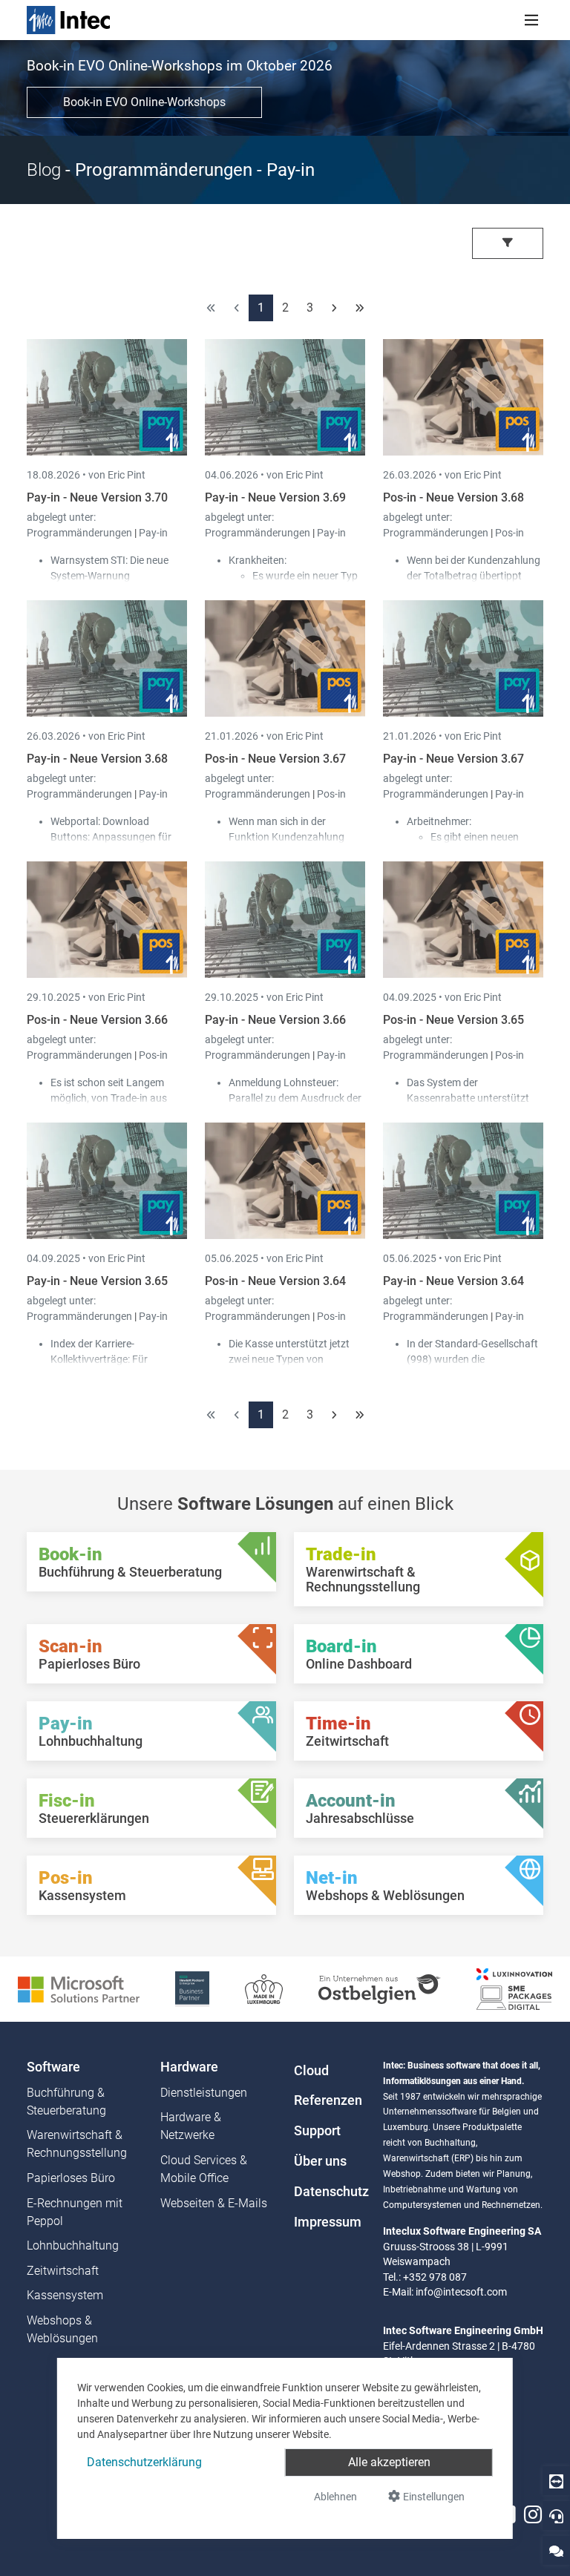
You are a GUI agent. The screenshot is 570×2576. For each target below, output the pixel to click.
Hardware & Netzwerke (191, 2126)
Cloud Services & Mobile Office (204, 2169)
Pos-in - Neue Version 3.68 (453, 497)
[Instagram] (533, 2515)
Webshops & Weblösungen (62, 2329)
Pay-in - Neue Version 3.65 (97, 1281)
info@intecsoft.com (461, 2292)
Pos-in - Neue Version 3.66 (97, 1020)
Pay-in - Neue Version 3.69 (275, 497)
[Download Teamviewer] (556, 2481)
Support (317, 2131)
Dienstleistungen (204, 2093)
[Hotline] (556, 2516)
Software (53, 2067)
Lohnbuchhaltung (73, 2245)
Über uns (320, 2161)
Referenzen (328, 2100)
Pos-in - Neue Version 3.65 (453, 1020)
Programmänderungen (81, 533)
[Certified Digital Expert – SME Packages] (514, 1988)
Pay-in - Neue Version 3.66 (275, 1020)
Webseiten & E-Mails (214, 2203)
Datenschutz (330, 2192)
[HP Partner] (192, 1988)
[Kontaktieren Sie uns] (556, 2550)
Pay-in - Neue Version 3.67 (453, 759)
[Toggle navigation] (531, 20)
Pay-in (153, 533)
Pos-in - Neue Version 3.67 (275, 759)
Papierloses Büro (71, 2178)
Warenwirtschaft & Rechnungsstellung (77, 2144)
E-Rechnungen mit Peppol (75, 2212)
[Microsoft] (79, 1988)
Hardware (189, 2067)
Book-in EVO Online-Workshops (144, 102)
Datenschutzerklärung (144, 2462)
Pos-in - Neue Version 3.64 (275, 1281)
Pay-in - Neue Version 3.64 (453, 1281)
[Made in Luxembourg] (264, 1988)
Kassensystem (65, 2295)
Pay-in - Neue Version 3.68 (97, 759)
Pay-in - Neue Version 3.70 (97, 497)
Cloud (311, 2071)
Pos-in (510, 533)
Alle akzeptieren (389, 2462)
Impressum (328, 2222)
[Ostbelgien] (380, 1988)
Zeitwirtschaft (63, 2271)
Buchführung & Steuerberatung (66, 2102)
